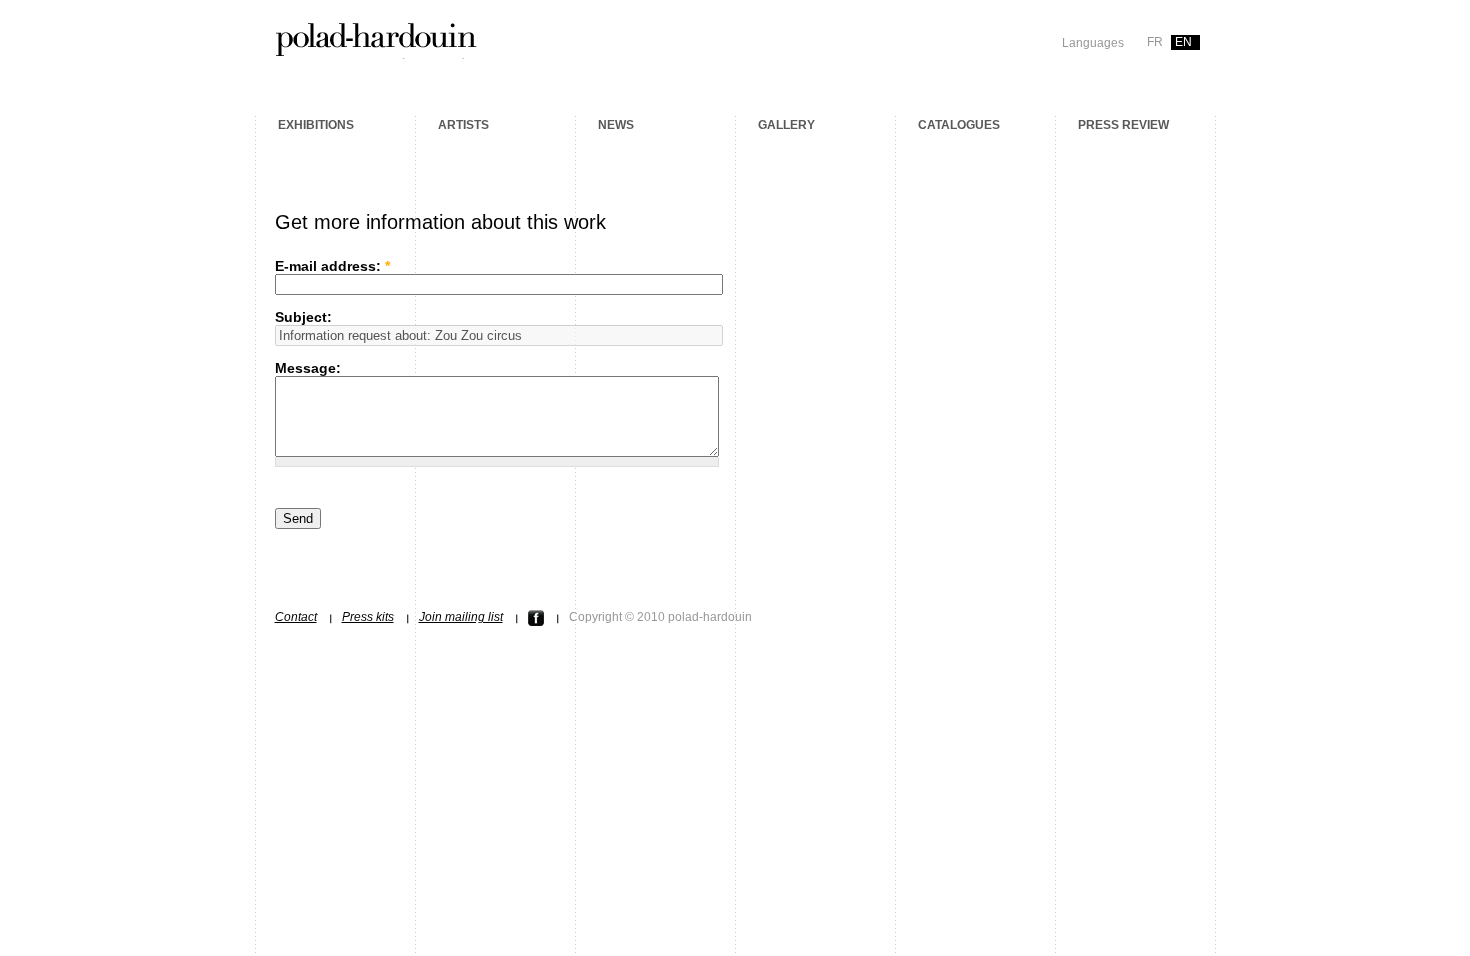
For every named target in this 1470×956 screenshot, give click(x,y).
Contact (296, 617)
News (616, 125)
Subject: (303, 317)
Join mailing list (461, 617)
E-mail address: (332, 266)
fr (1155, 42)
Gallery (786, 125)
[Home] (376, 52)
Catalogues (959, 125)
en (1183, 42)
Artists (463, 125)
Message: (308, 368)
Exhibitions (316, 125)
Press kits (368, 617)
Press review (1123, 125)
